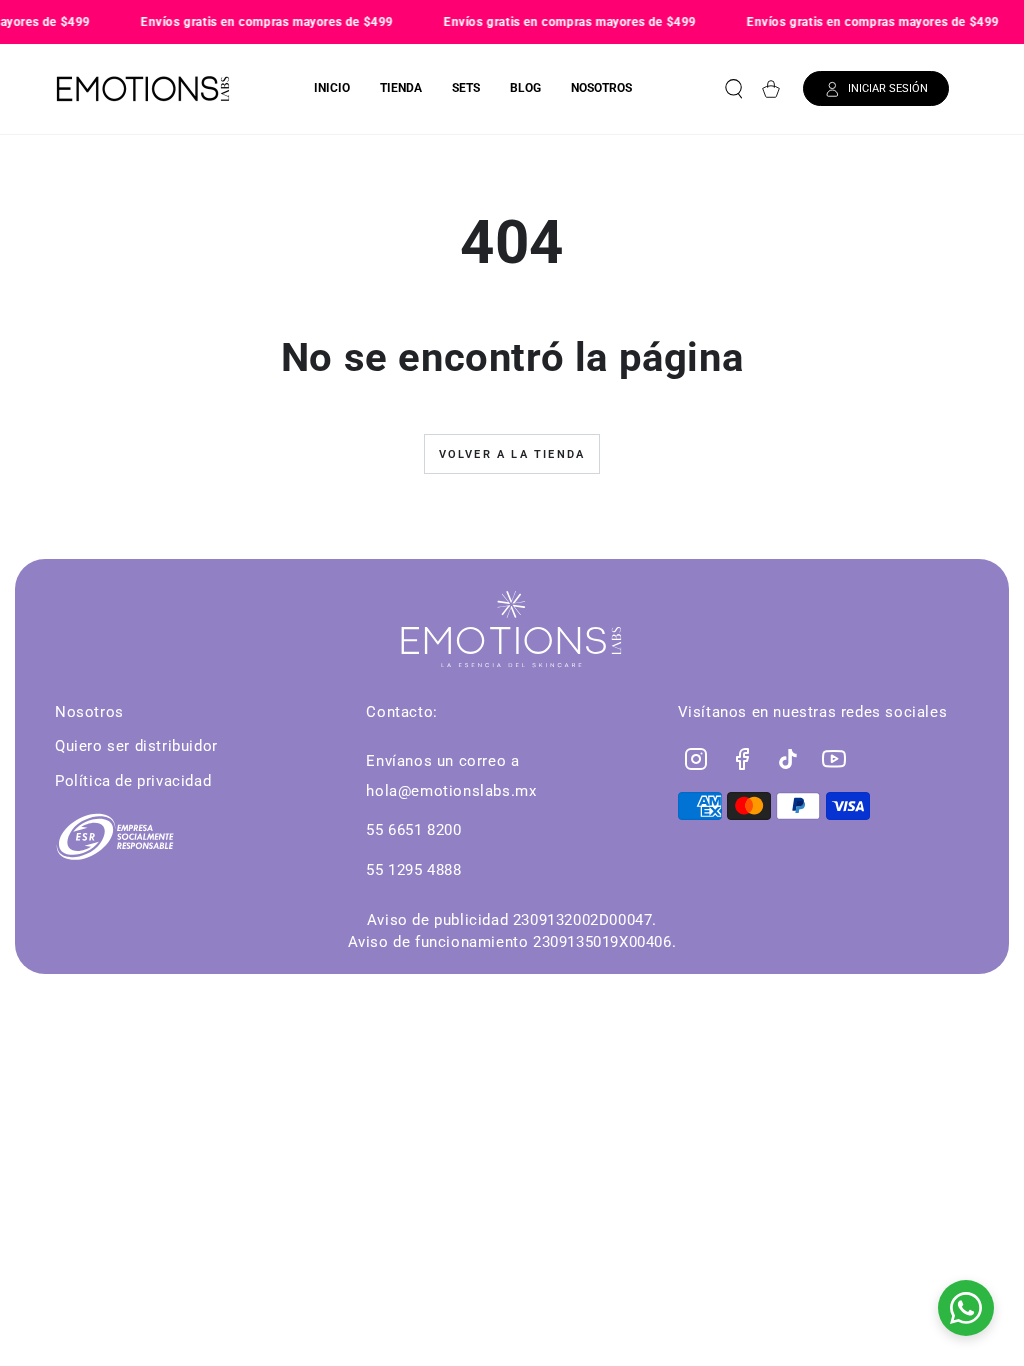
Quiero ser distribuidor (136, 746)
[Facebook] (742, 759)
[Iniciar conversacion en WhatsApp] (966, 1308)
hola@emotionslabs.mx (451, 791)
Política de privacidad (133, 781)
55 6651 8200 (413, 830)
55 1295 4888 (413, 870)
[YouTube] (834, 759)
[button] (734, 89)
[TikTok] (788, 759)
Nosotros (89, 712)
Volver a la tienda (512, 454)
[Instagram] (696, 759)
